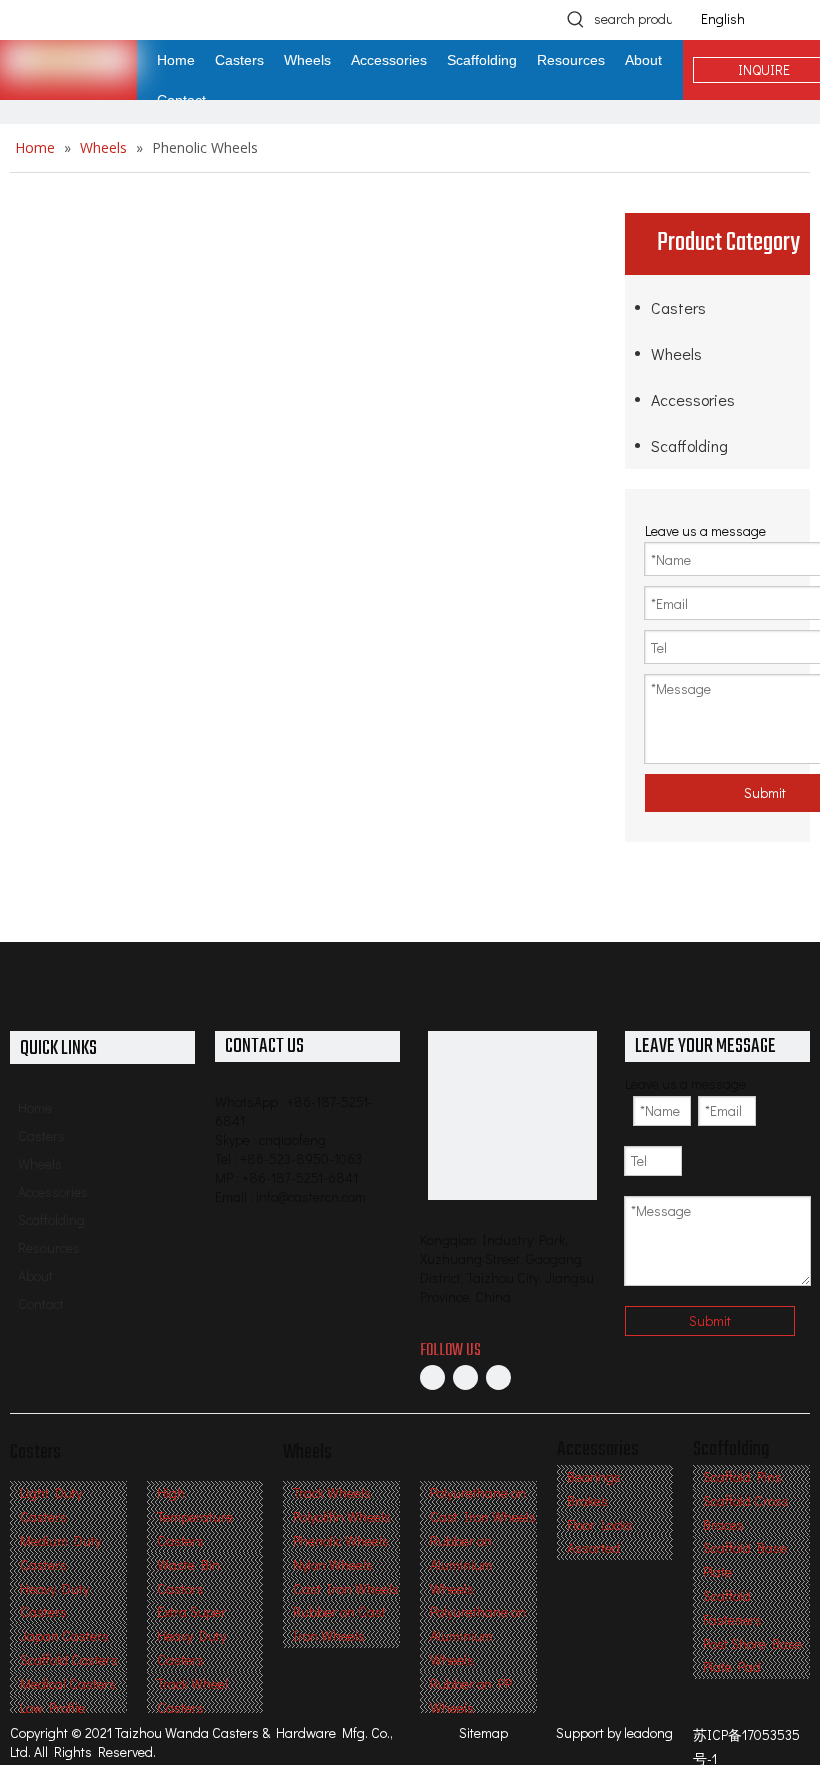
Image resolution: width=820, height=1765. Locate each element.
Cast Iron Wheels (346, 1588)
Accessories (693, 399)
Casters (678, 307)
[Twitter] (498, 1377)
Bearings (594, 1476)
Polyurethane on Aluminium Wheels (478, 1635)
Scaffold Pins (742, 1476)
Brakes (587, 1500)
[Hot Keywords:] (576, 19)
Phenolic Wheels (341, 1540)
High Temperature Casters (195, 1516)
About (35, 1275)
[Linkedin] (465, 1377)
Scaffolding (689, 445)
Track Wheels (332, 1492)
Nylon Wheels (333, 1564)
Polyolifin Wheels (342, 1516)
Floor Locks (600, 1524)
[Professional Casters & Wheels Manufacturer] (512, 1115)
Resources (49, 1247)
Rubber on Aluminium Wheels (461, 1564)
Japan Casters (64, 1635)
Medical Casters (68, 1683)
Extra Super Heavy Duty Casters (191, 1635)
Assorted (593, 1547)
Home (35, 1107)
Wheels (676, 353)
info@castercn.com (311, 1196)
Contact (41, 1303)
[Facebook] (432, 1377)
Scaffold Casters (69, 1659)
